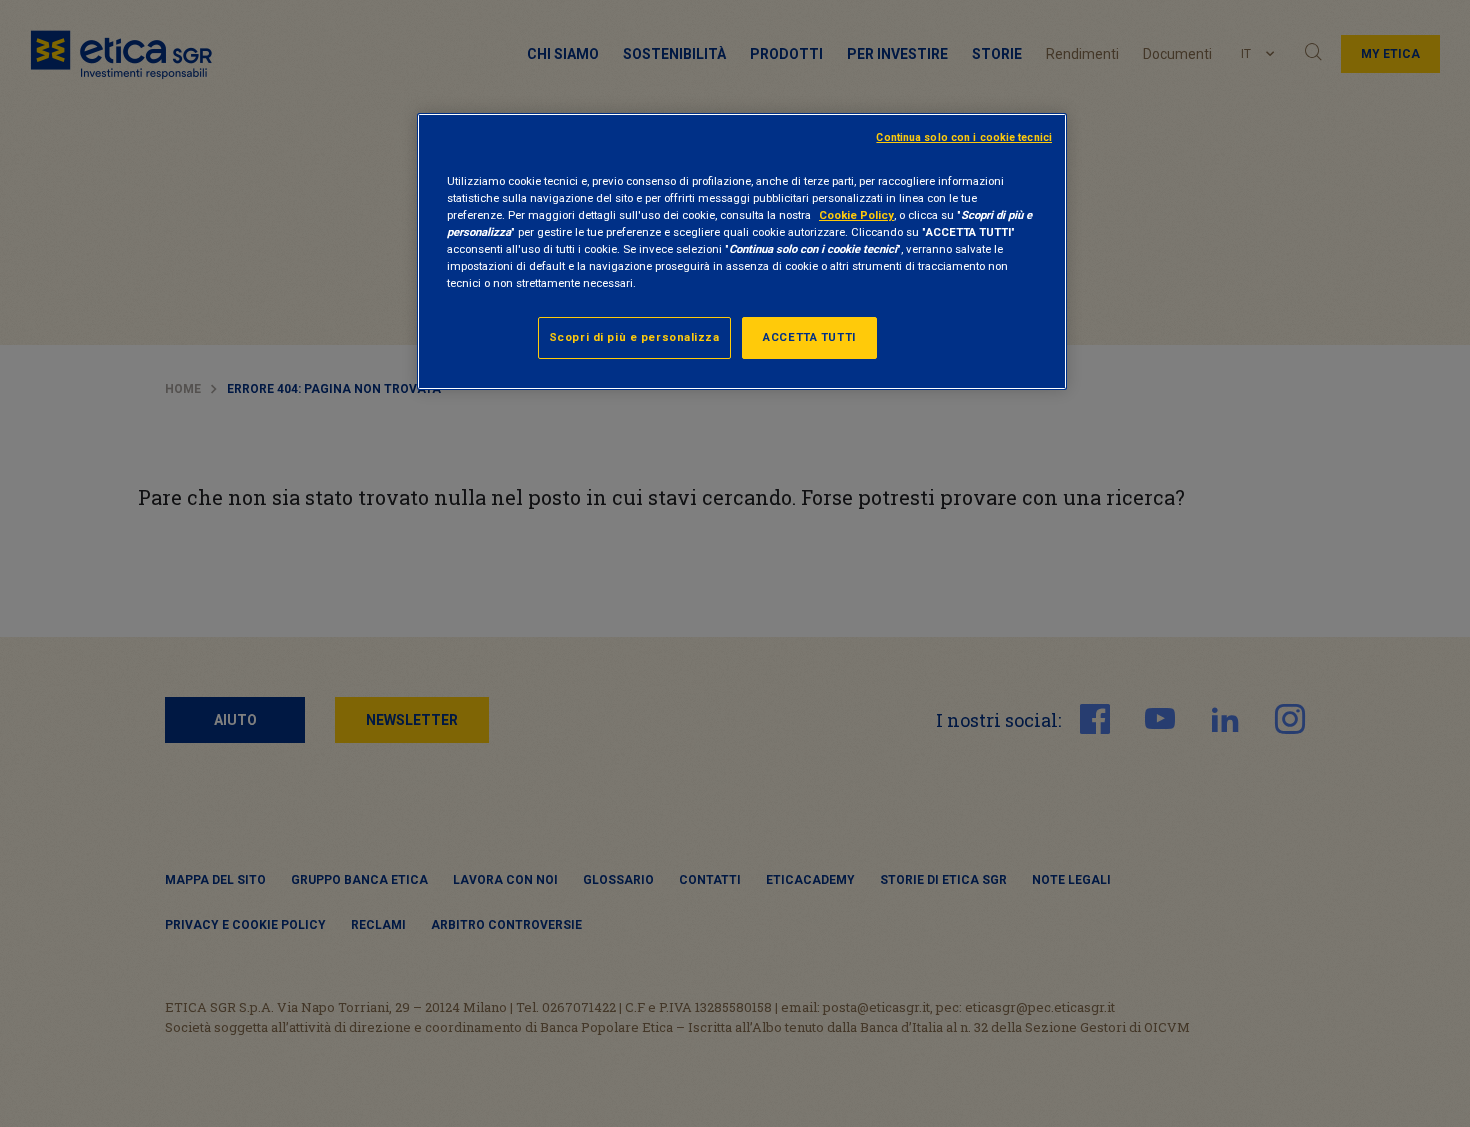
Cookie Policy (856, 215)
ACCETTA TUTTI (809, 337)
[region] (742, 251)
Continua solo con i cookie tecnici (964, 137)
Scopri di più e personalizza (634, 337)
